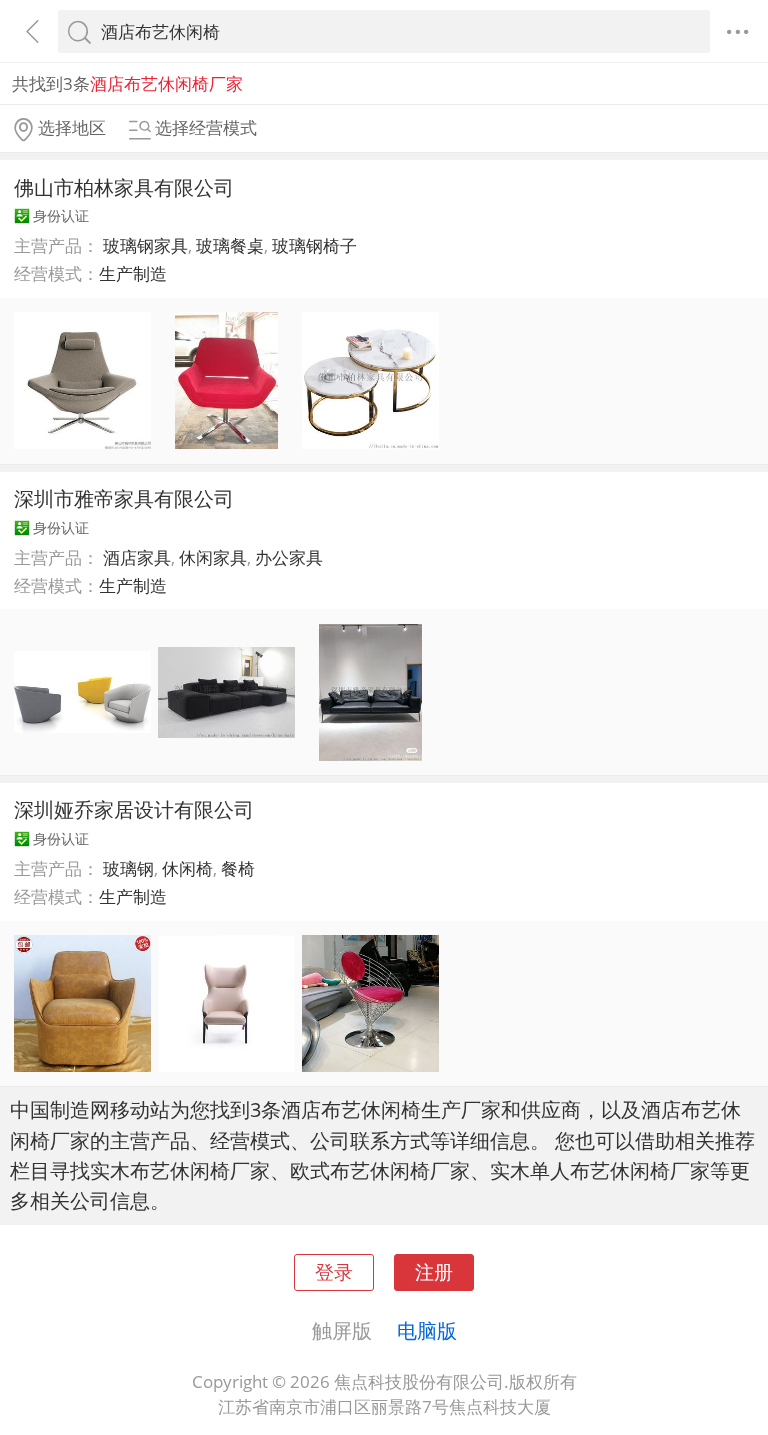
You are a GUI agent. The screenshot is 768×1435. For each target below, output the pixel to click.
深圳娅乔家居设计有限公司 (134, 809)
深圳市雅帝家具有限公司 (124, 498)
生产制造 (133, 273)
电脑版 (427, 1330)
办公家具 (289, 557)
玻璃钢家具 (145, 245)
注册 (434, 1271)
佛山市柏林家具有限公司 (124, 187)
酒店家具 (137, 557)
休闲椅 (187, 868)
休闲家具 (213, 557)
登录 (334, 1271)
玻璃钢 (128, 868)
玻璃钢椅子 (314, 245)
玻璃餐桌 (230, 245)
